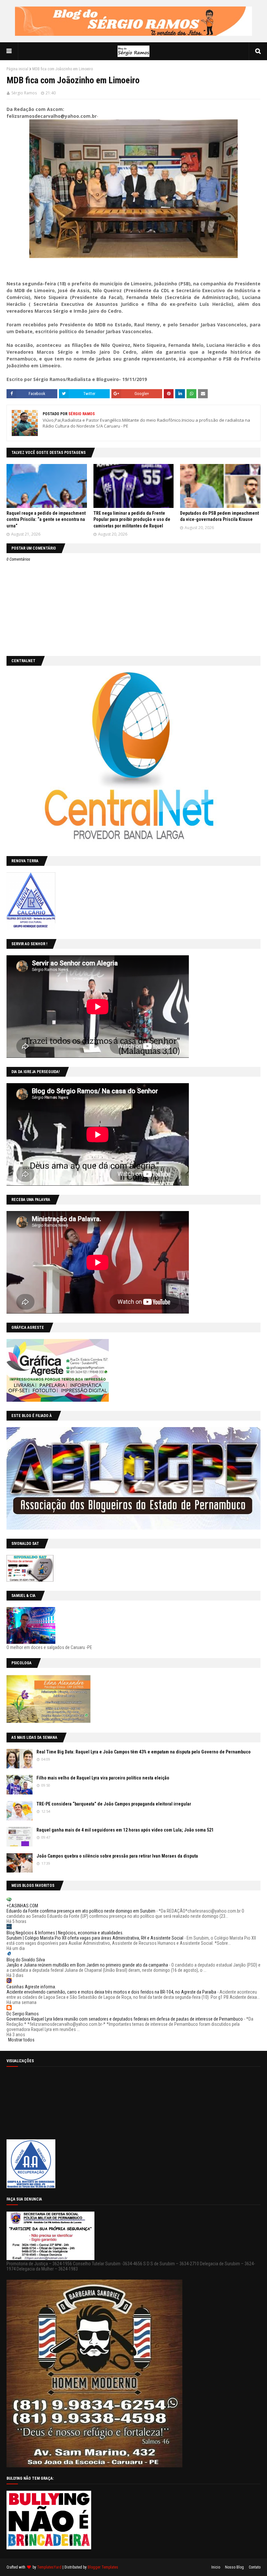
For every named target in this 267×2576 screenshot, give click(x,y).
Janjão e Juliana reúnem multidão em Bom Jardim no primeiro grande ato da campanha (87, 1965)
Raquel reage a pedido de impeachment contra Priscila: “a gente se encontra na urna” (46, 519)
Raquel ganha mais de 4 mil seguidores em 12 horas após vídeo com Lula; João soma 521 (125, 1830)
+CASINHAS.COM (22, 1906)
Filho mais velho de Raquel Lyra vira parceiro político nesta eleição (103, 1778)
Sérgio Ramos (24, 93)
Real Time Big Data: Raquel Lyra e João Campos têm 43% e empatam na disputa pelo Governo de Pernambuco (144, 1752)
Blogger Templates (103, 2567)
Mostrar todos (21, 2040)
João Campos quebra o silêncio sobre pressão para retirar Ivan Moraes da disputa (117, 1856)
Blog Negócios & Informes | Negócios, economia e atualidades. (65, 1933)
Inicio (216, 2567)
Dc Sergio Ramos (23, 2014)
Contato (255, 2567)
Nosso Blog (234, 2567)
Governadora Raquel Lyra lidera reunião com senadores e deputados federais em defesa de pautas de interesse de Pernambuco (125, 2019)
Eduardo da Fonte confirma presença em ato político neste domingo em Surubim (81, 1911)
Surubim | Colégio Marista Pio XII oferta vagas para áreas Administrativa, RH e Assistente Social (95, 1938)
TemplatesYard (49, 2567)
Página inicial (17, 69)
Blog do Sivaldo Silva (26, 1960)
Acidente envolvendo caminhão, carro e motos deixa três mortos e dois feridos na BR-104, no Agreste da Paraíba (111, 1992)
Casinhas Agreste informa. (31, 1987)
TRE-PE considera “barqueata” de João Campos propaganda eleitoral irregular (114, 1804)
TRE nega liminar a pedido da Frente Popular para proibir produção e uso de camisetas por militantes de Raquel (132, 519)
